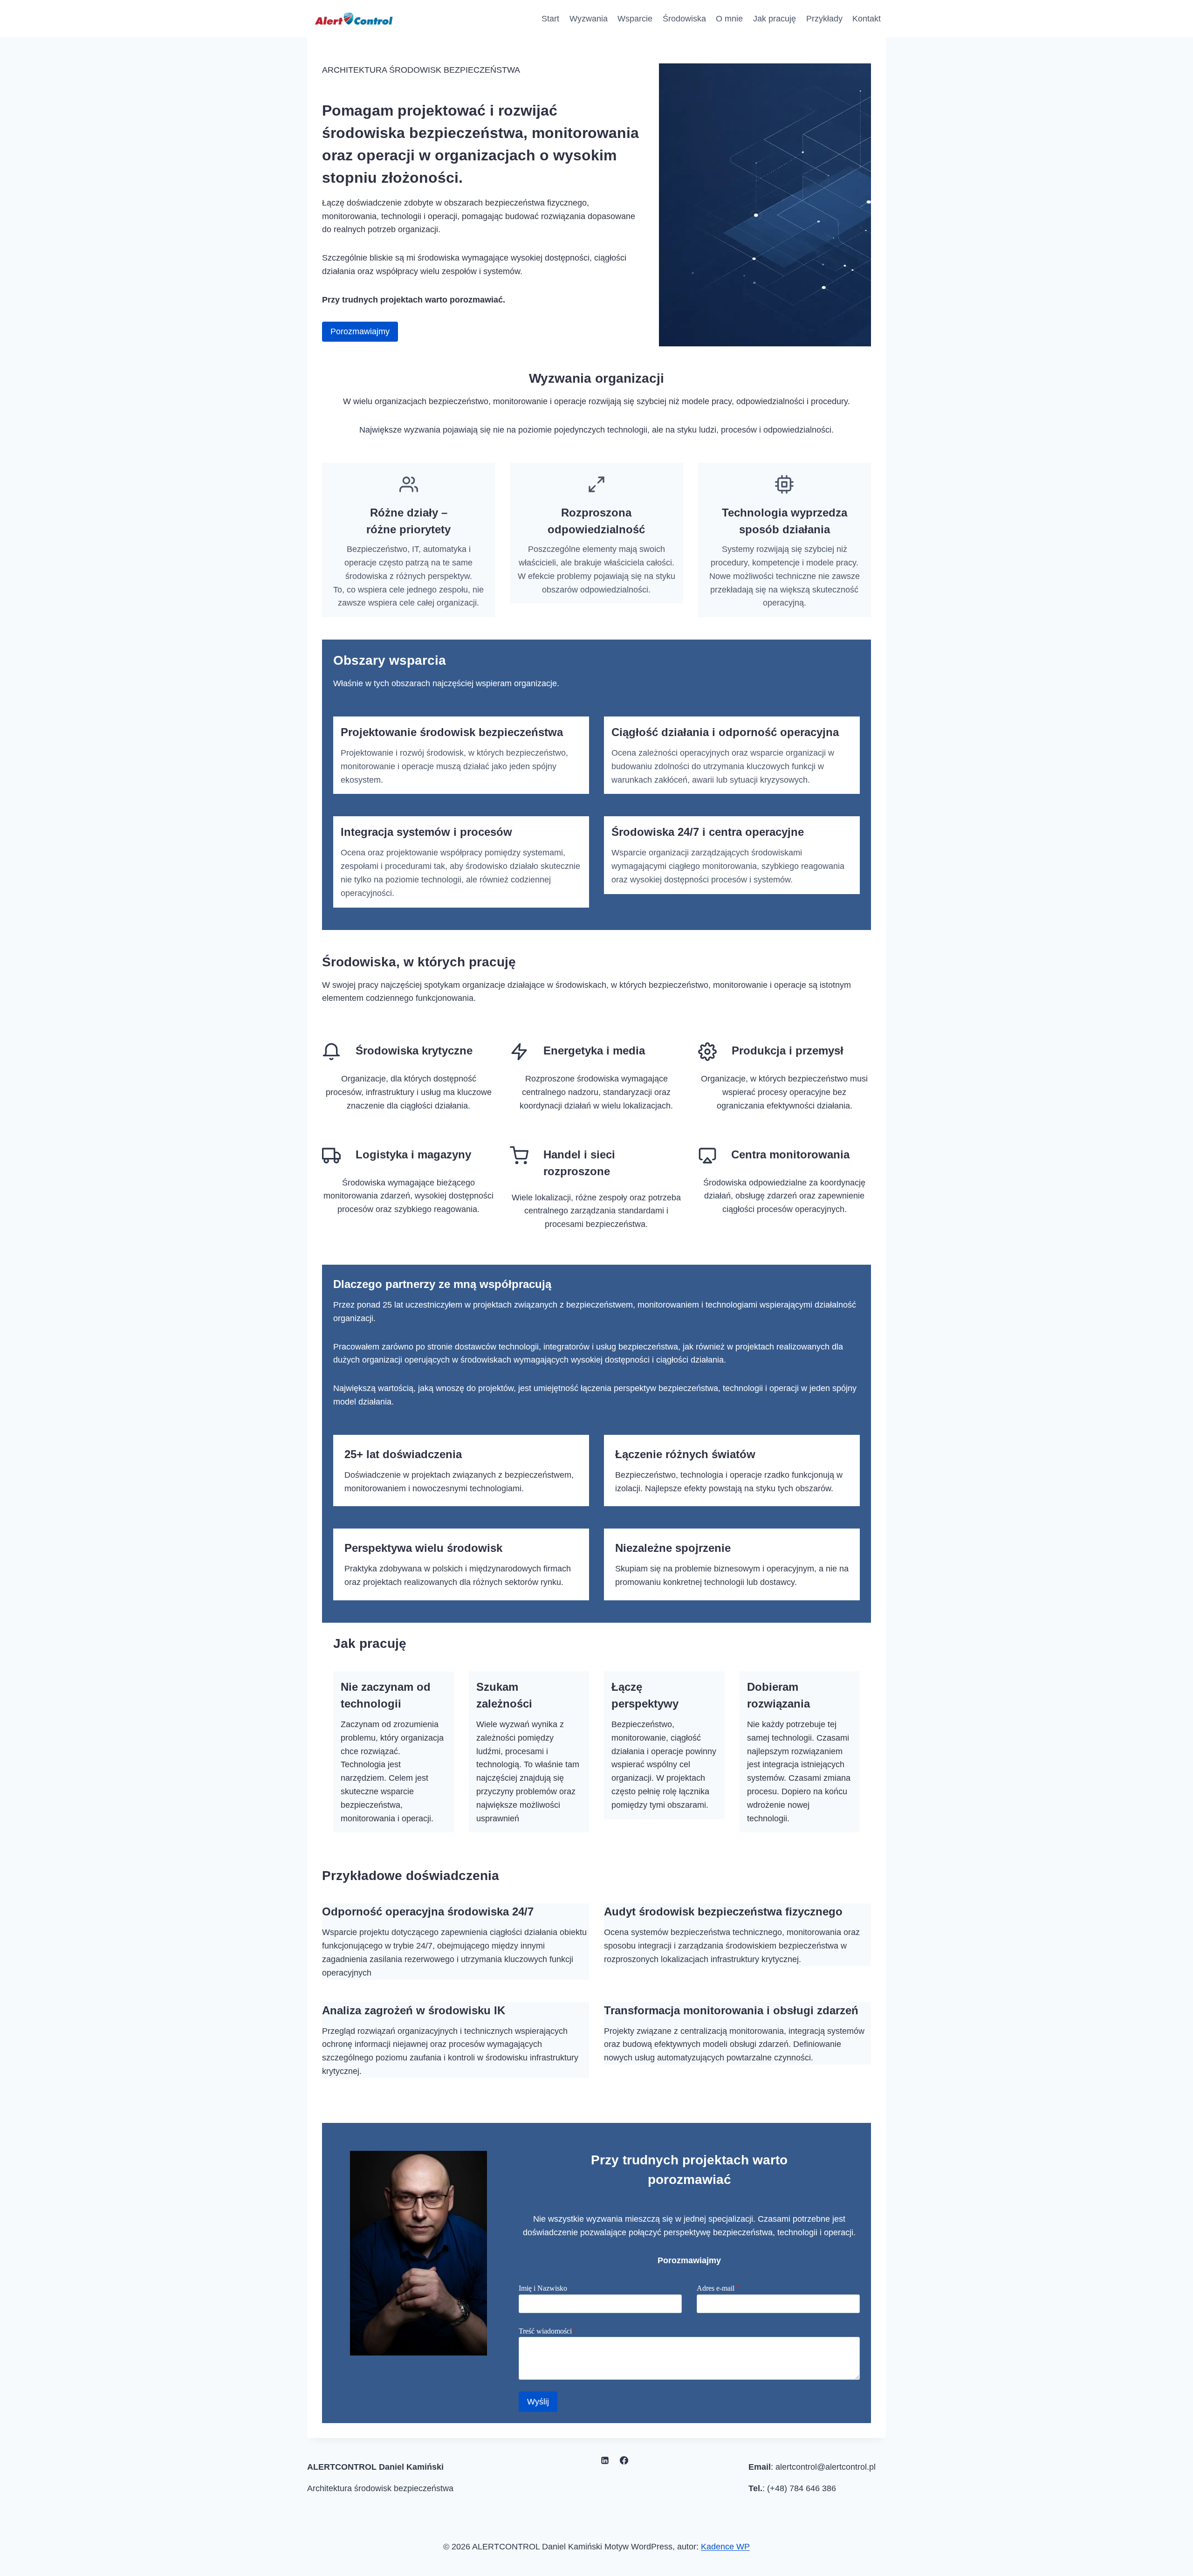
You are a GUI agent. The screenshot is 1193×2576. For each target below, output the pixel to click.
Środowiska (684, 19)
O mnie (729, 19)
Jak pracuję (775, 19)
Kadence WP (725, 2547)
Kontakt (867, 19)
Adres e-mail (718, 2288)
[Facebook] (624, 2460)
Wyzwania (589, 19)
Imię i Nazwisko (543, 2288)
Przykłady (824, 19)
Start (550, 19)
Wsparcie (635, 19)
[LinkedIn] (605, 2460)
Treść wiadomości (548, 2331)
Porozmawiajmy (360, 331)
